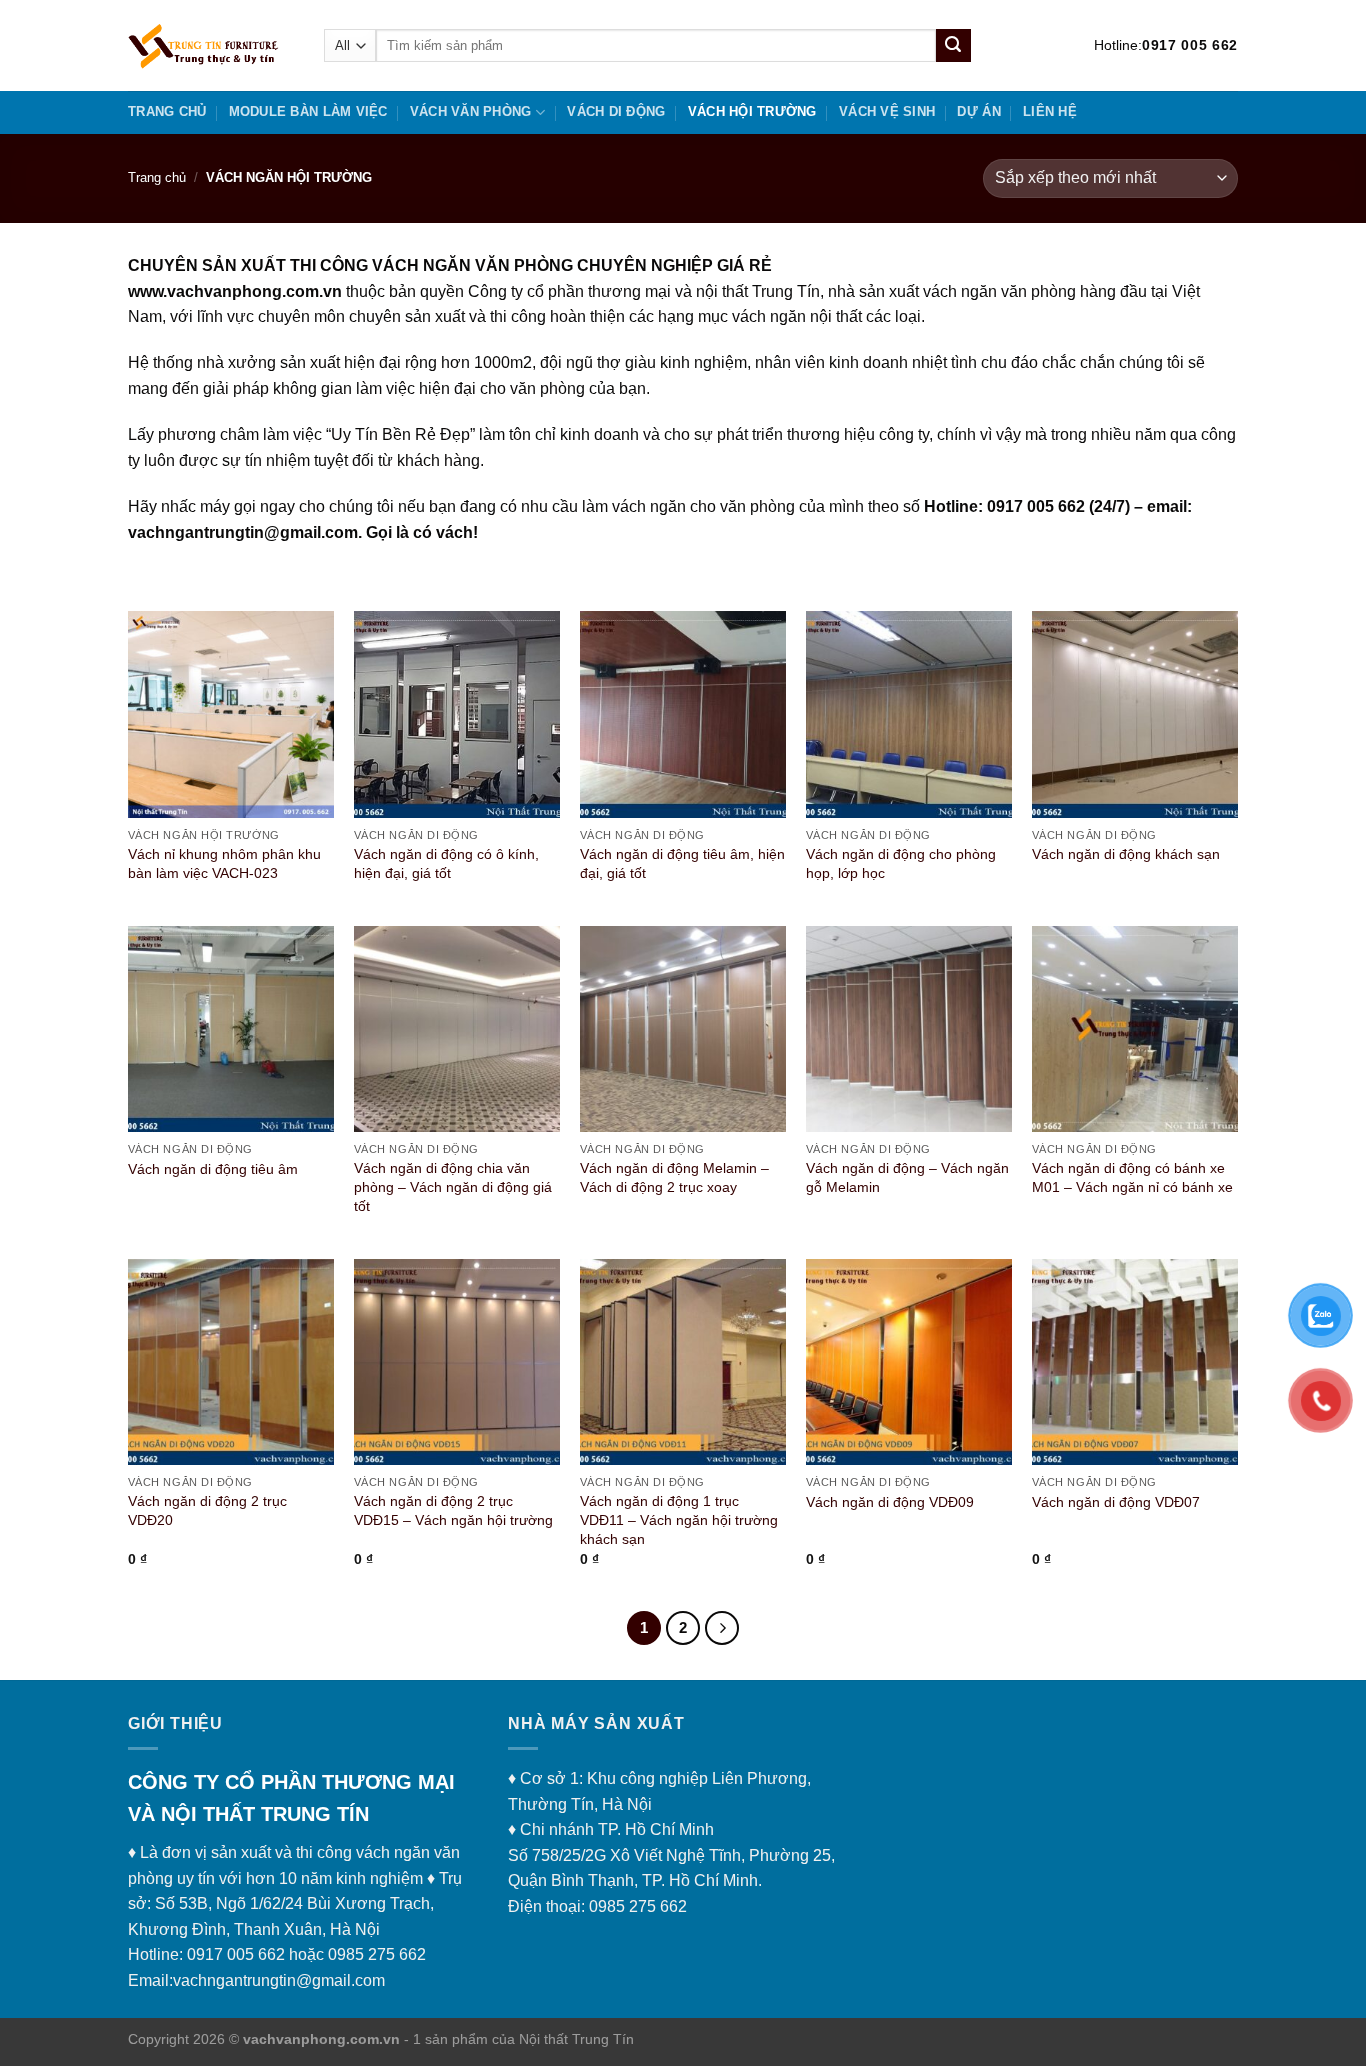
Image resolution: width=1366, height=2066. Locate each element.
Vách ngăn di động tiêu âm (213, 1169)
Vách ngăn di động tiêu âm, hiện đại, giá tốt (682, 863)
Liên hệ (1050, 111)
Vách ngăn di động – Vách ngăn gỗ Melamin (907, 1177)
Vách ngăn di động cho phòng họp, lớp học (901, 863)
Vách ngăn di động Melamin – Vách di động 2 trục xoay (674, 1177)
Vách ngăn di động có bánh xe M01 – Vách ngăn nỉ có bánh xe (1132, 1177)
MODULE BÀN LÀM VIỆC (308, 111)
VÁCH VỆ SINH (887, 111)
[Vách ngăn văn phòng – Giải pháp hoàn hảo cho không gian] (211, 45)
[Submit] (953, 46)
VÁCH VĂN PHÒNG (471, 111)
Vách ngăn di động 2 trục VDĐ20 (207, 1510)
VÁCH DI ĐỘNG (616, 111)
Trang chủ (167, 111)
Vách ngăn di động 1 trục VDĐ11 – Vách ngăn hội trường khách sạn (679, 1519)
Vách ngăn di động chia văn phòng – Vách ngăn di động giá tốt (453, 1186)
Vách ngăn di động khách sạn (1126, 854)
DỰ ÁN (978, 111)
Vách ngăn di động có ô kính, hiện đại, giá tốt (446, 863)
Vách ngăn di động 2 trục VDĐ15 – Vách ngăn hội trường (453, 1510)
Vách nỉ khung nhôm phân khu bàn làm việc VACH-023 (224, 863)
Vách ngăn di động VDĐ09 (890, 1502)
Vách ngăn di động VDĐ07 (1116, 1502)
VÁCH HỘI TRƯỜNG (752, 111)
